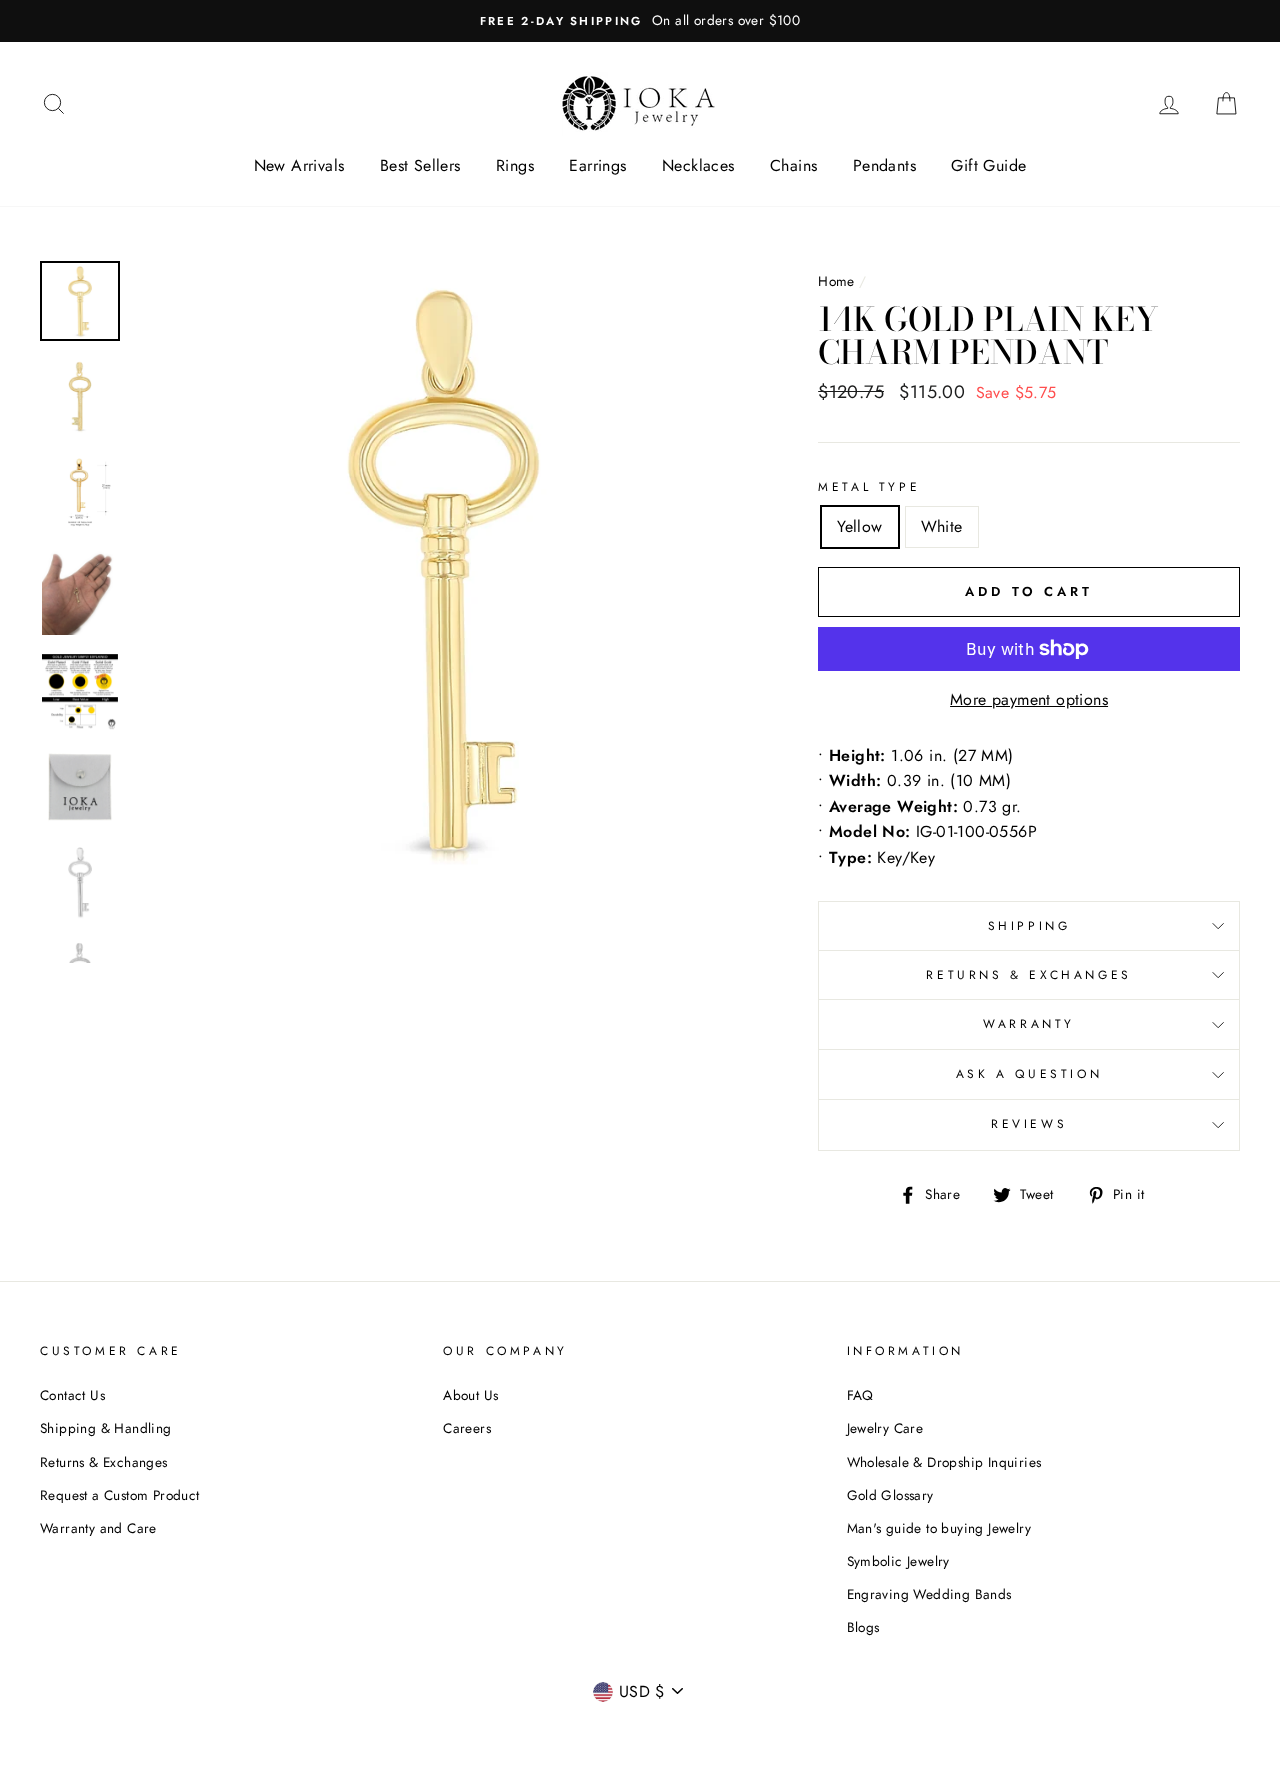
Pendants (884, 165)
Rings (515, 165)
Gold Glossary (890, 1495)
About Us (470, 1395)
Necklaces (698, 165)
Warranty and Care (98, 1528)
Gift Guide (988, 165)
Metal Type (869, 487)
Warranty (1029, 1024)
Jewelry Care (885, 1428)
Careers (467, 1428)
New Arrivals (299, 165)
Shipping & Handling (106, 1428)
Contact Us (72, 1395)
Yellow (859, 526)
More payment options (1029, 699)
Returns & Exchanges (1028, 975)
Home (836, 281)
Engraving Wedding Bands (929, 1594)
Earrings (597, 165)
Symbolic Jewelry (898, 1561)
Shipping (1029, 926)
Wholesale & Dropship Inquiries (944, 1462)
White (942, 526)
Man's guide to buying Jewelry (939, 1528)
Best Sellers (420, 165)
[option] (640, 21)
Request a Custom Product (120, 1495)
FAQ (860, 1395)
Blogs (863, 1627)
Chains (793, 165)
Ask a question (1029, 1074)
